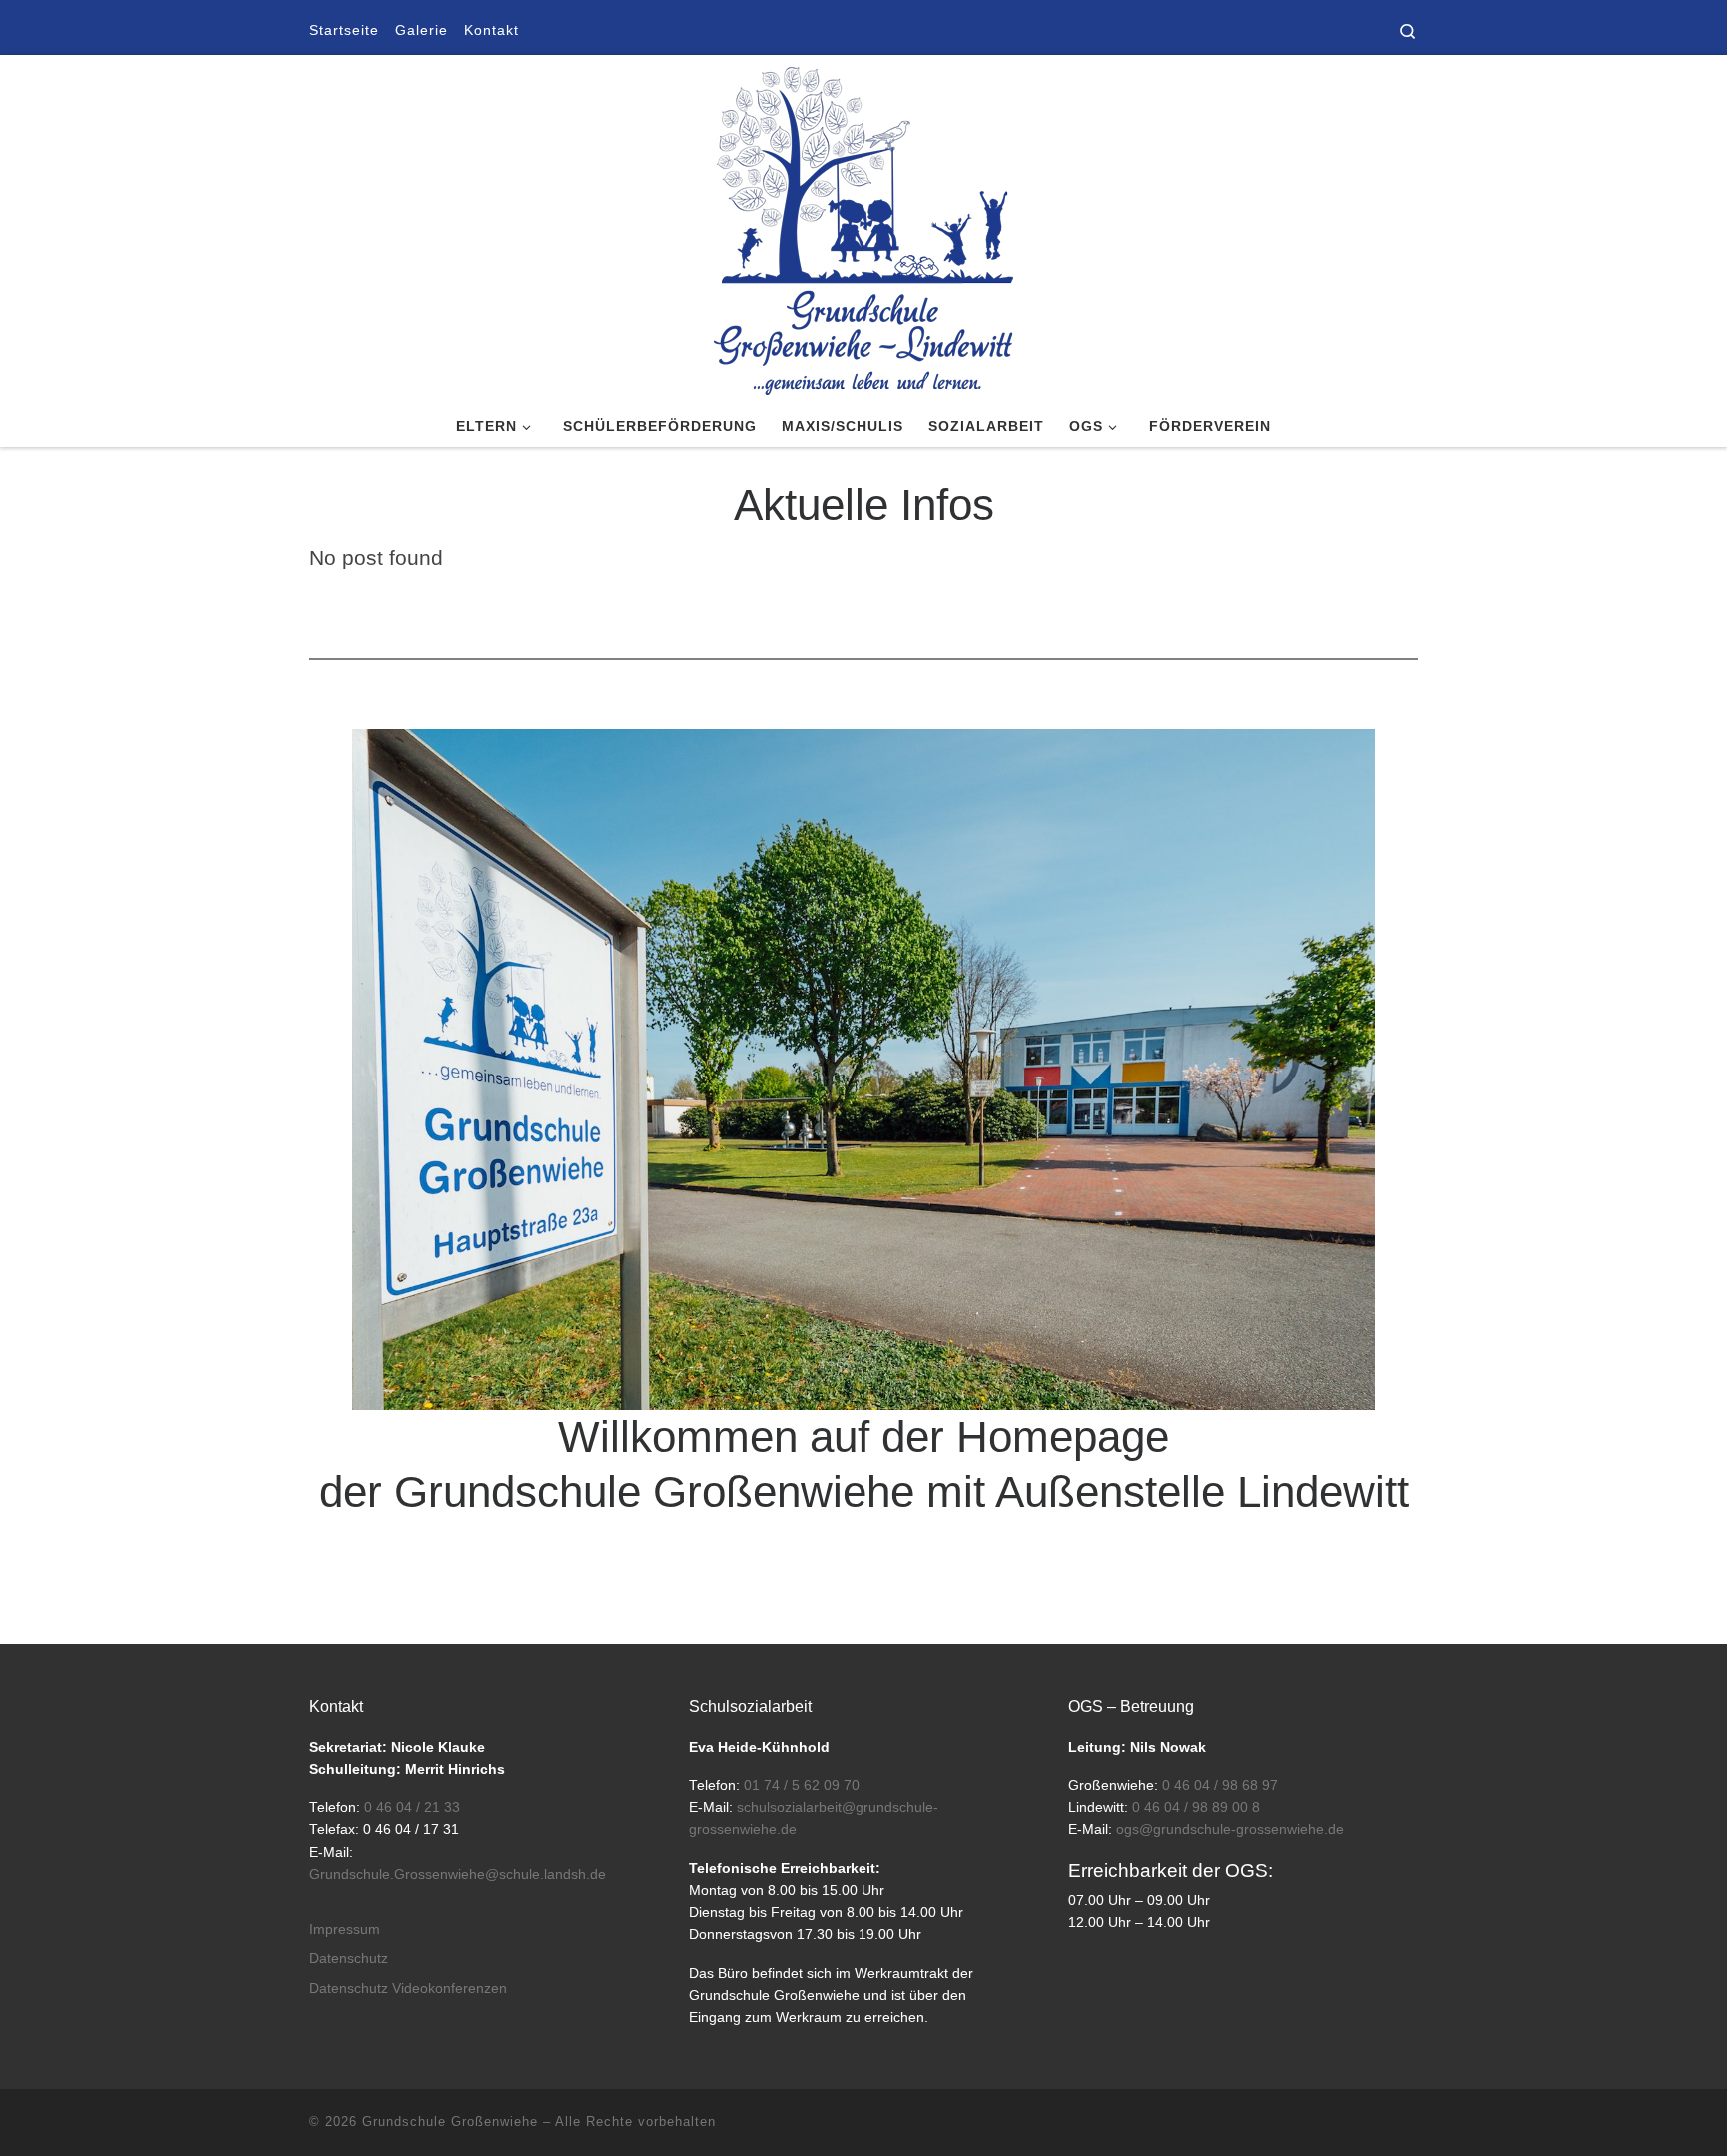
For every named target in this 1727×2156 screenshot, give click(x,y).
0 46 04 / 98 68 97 (1220, 1786)
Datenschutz (348, 1959)
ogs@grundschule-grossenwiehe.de (1230, 1830)
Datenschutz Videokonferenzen (408, 1989)
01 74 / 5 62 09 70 (802, 1786)
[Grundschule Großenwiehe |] (863, 227)
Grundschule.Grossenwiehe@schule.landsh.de (457, 1875)
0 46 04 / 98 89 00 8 (1196, 1808)
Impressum (344, 1930)
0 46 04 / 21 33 (412, 1808)
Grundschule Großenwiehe (450, 2122)
